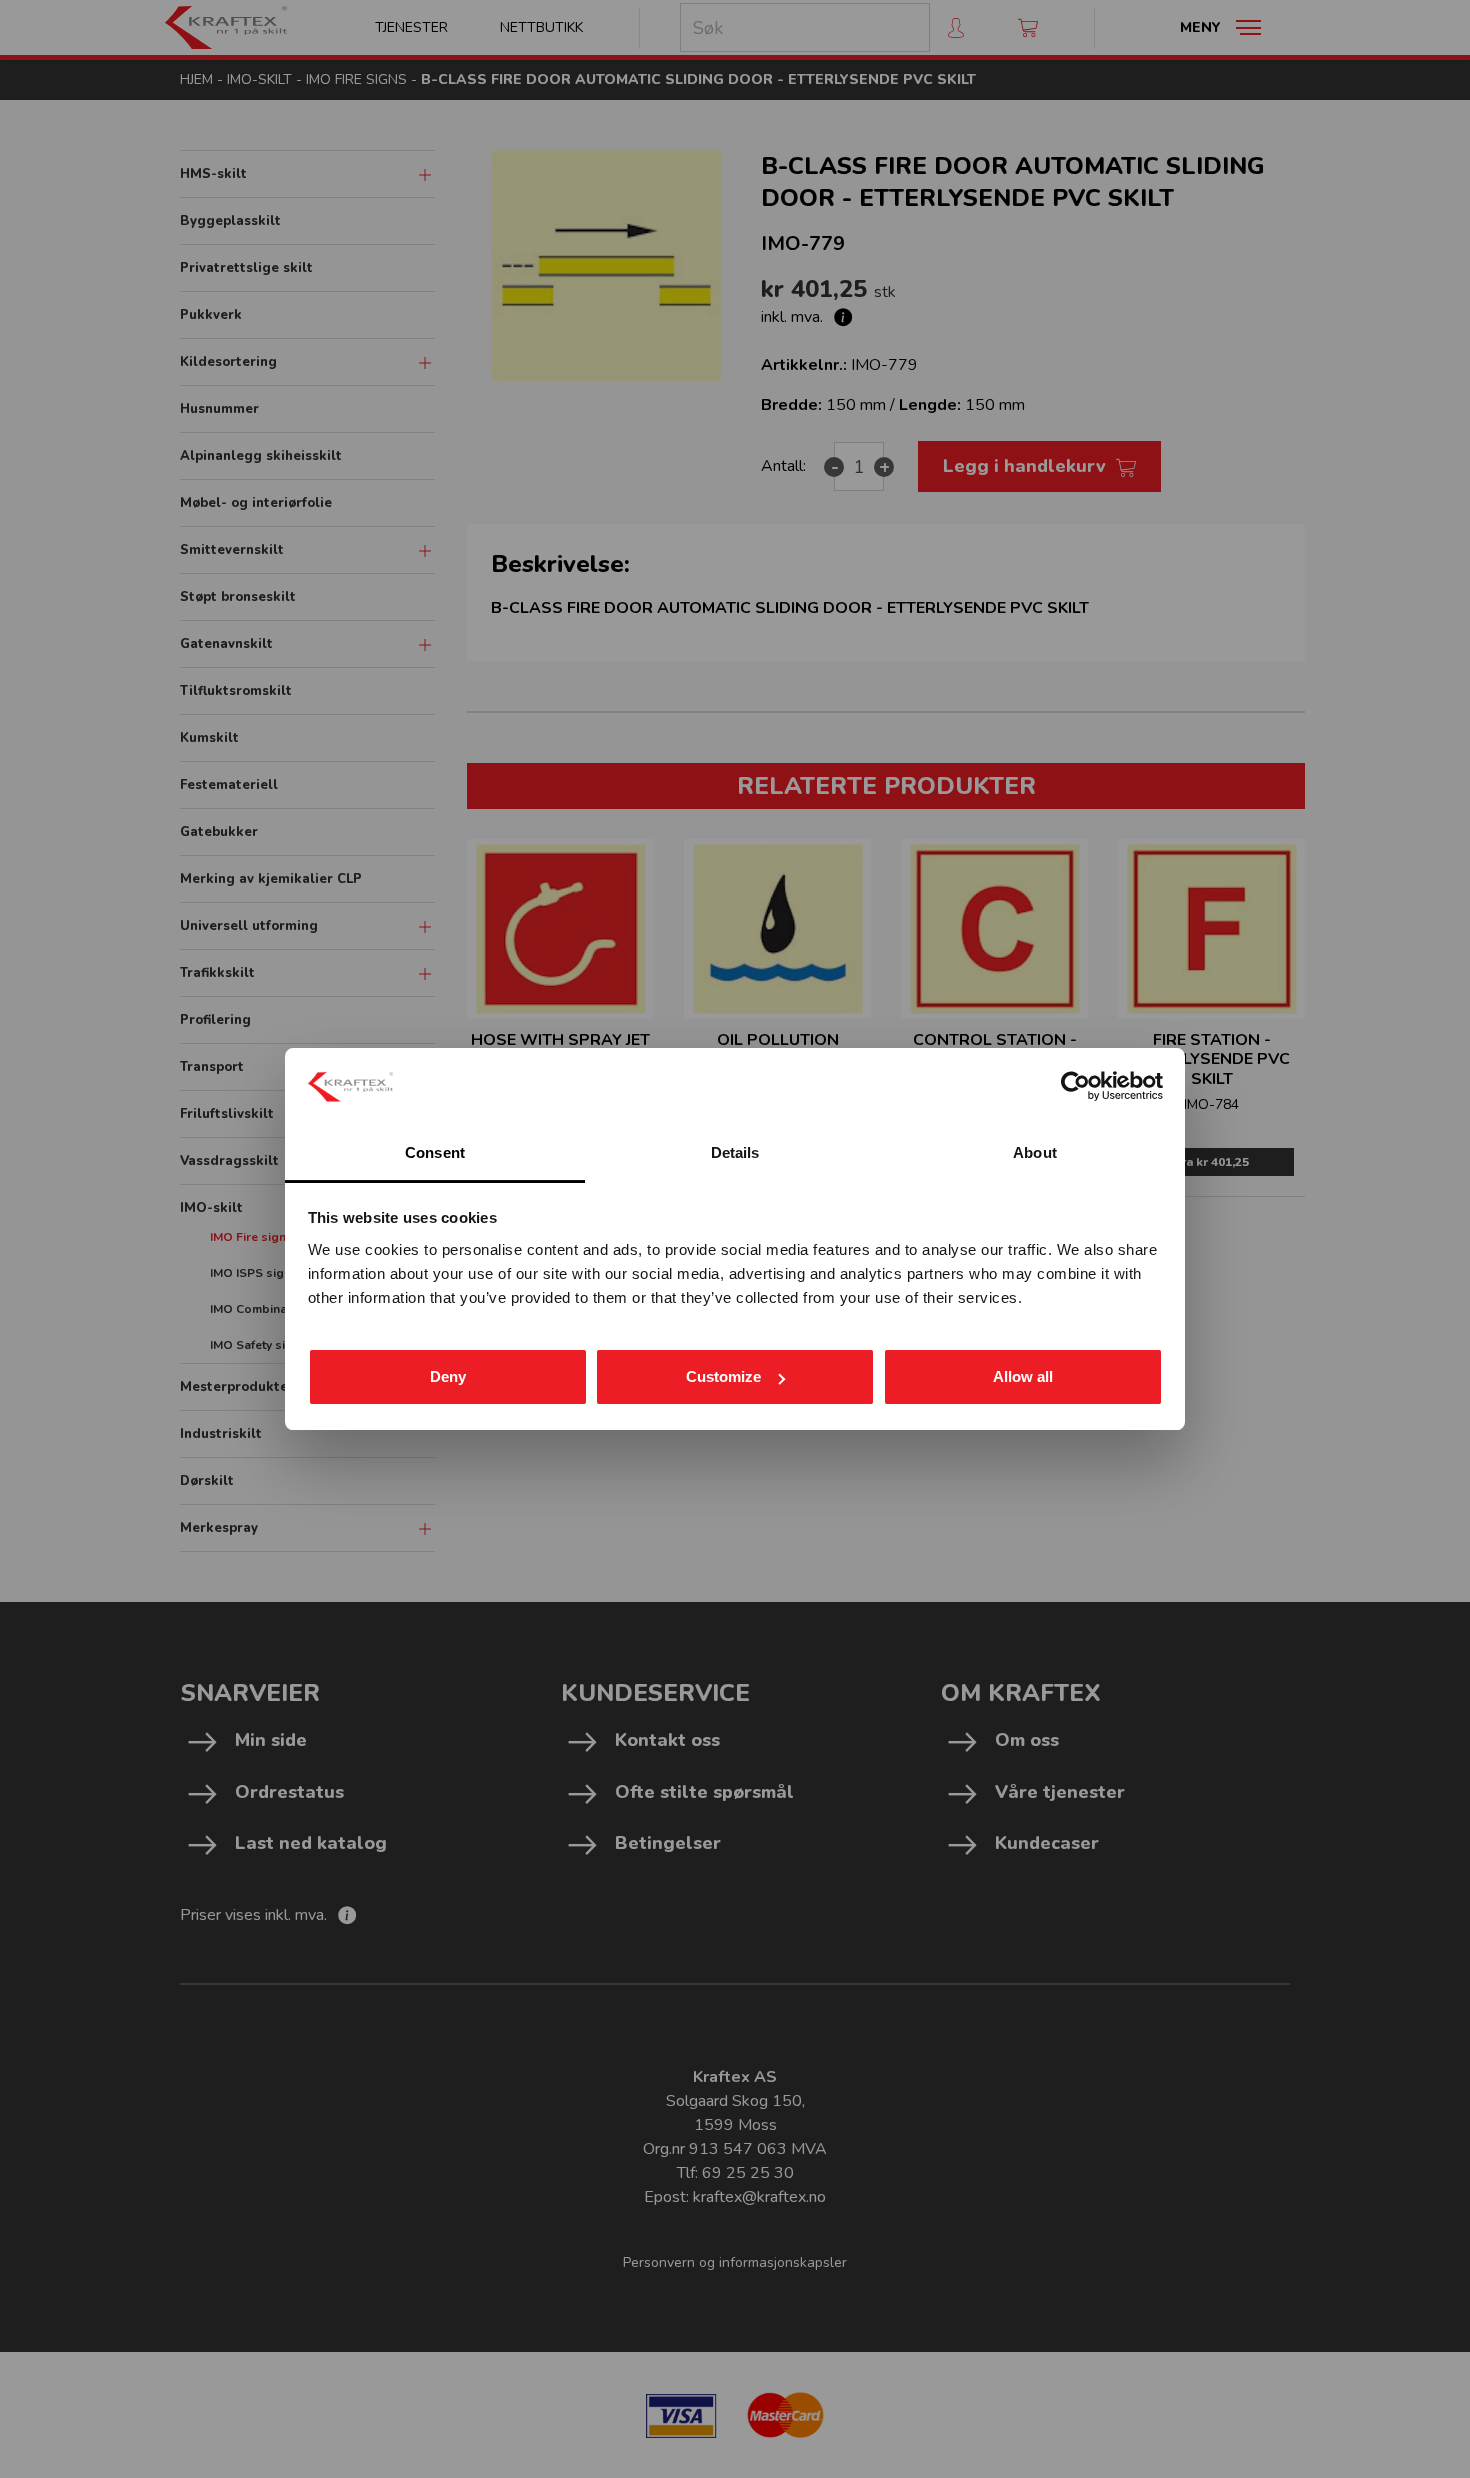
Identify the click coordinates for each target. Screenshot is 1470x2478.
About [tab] (1035, 1152)
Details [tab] (735, 1152)
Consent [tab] (435, 1152)
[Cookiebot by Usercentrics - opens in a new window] (1075, 1086)
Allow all (1023, 1376)
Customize (723, 1376)
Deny (448, 1376)
